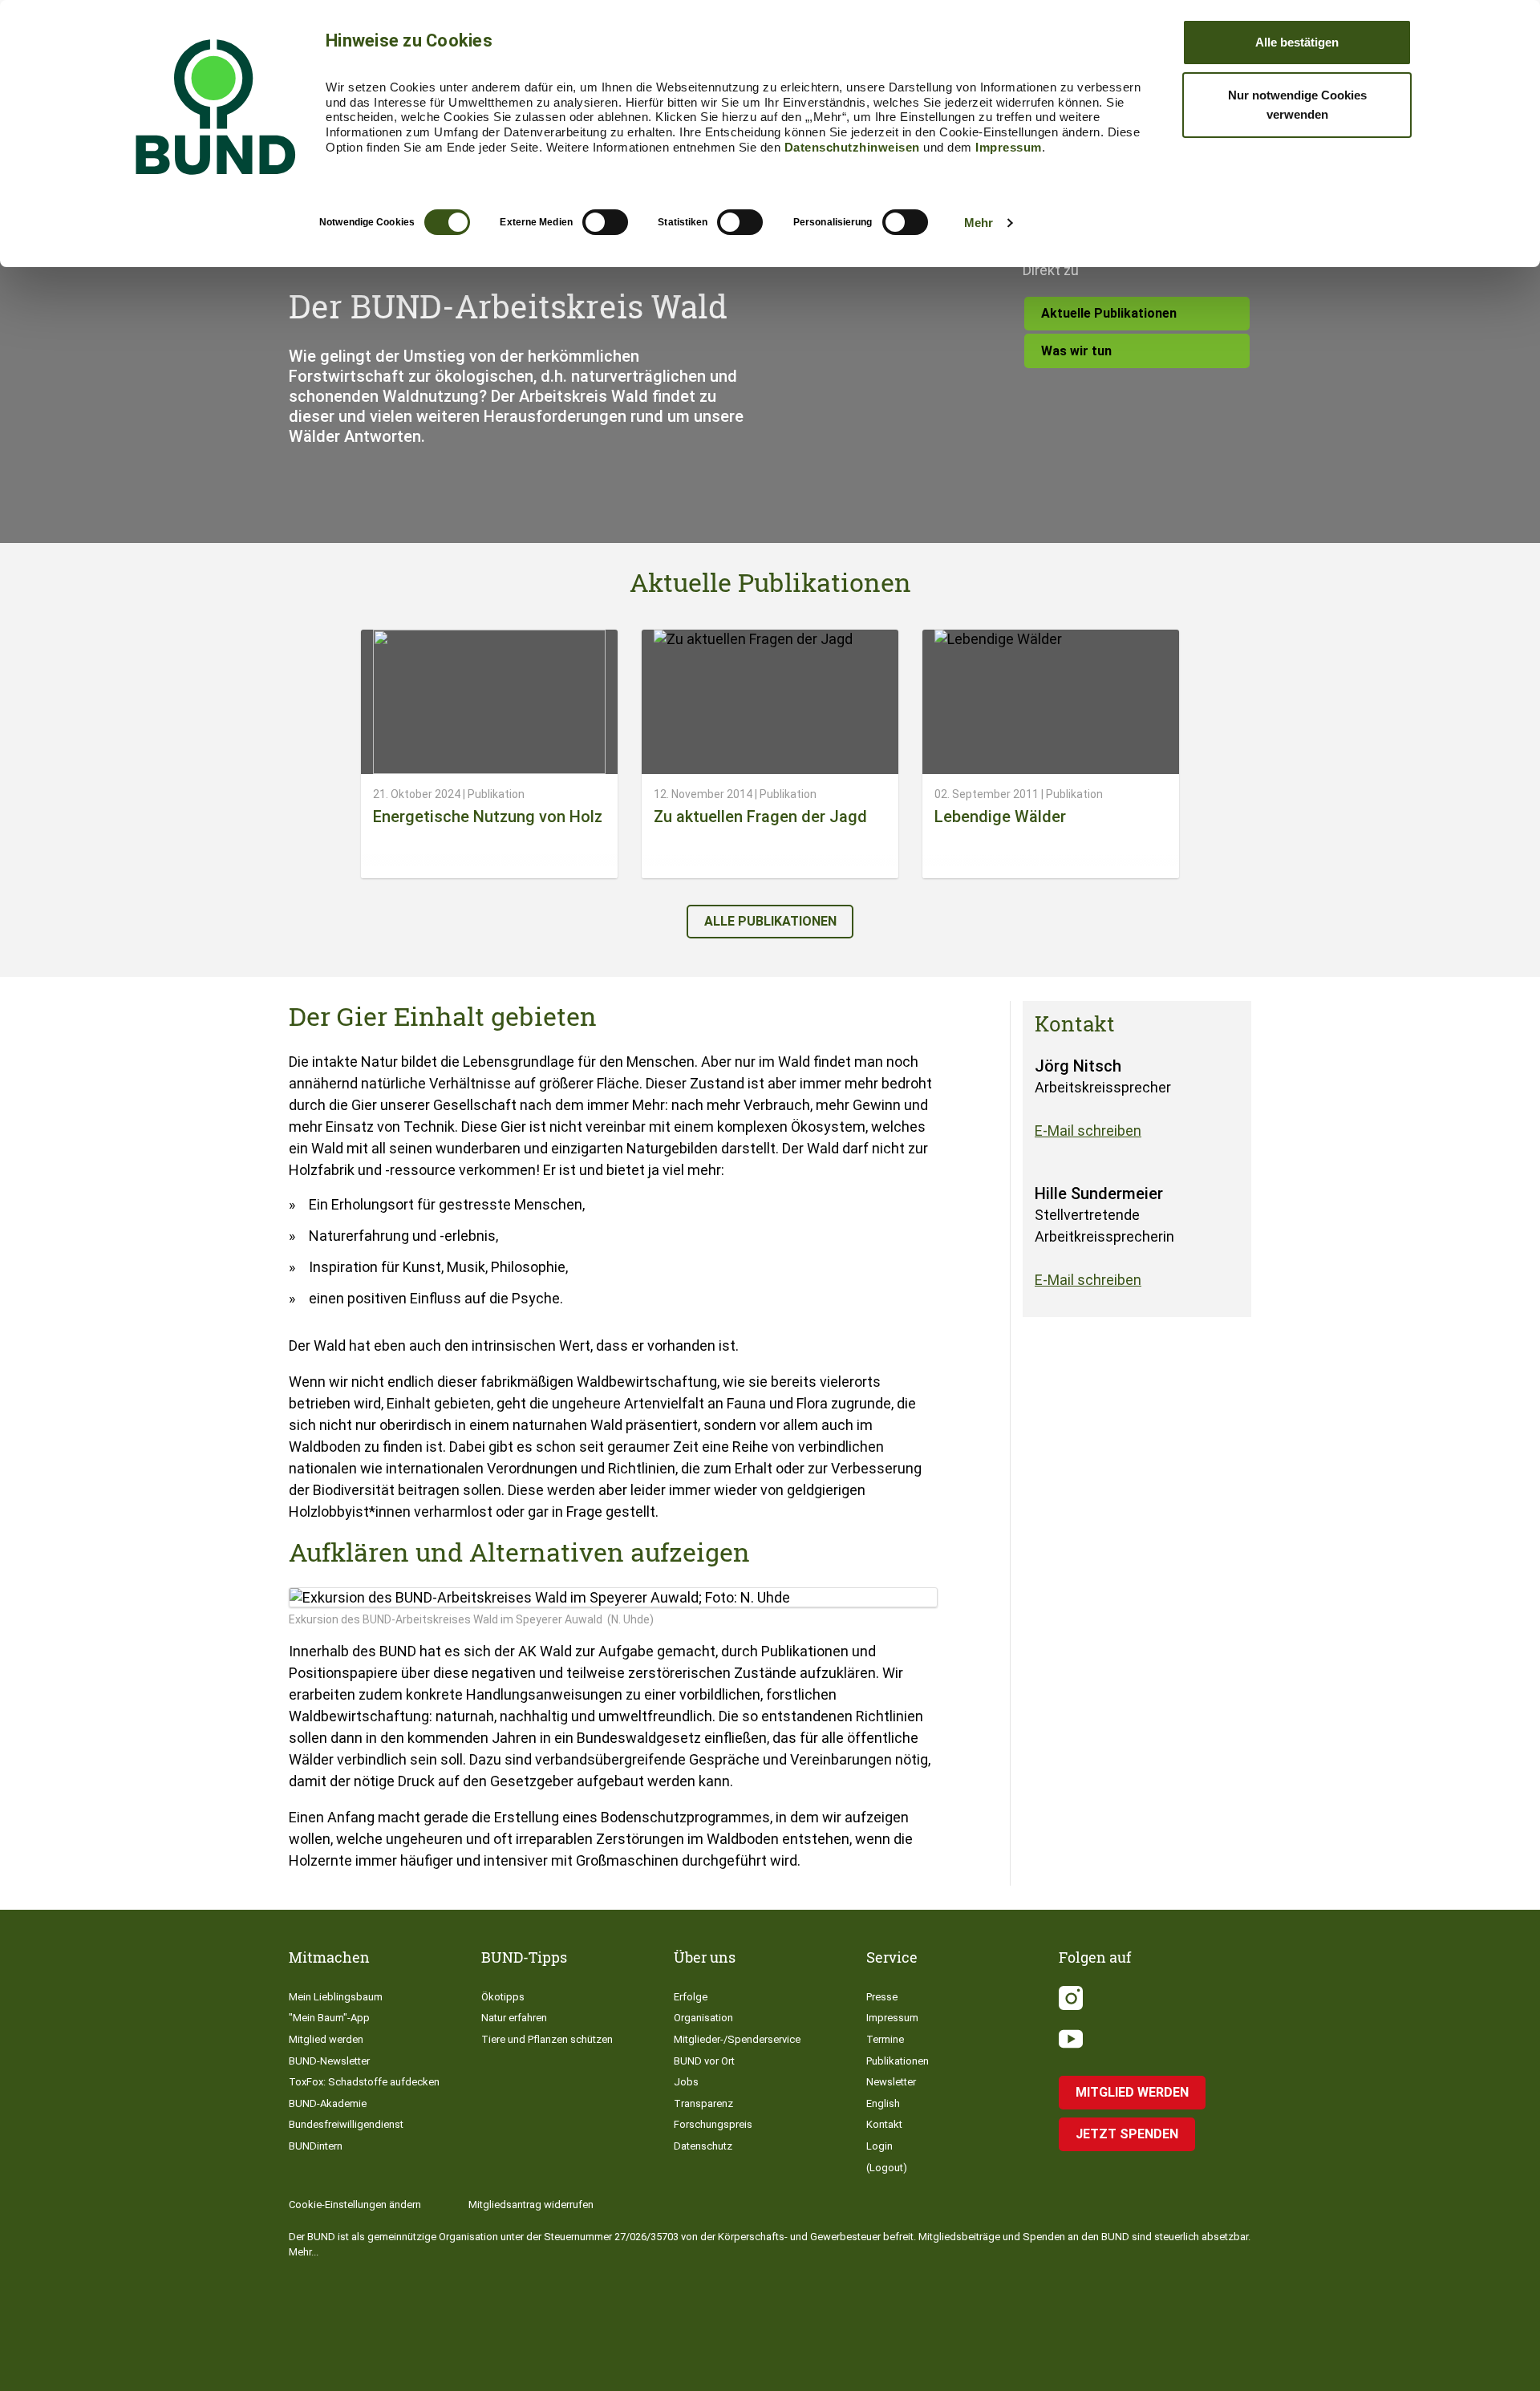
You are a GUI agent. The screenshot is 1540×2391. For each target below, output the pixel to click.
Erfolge (691, 1997)
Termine (885, 2039)
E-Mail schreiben (1088, 1131)
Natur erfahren (514, 2018)
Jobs (686, 2082)
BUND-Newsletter (329, 2061)
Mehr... (304, 2252)
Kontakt (884, 2124)
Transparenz (703, 2103)
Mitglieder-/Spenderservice (737, 2039)
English (883, 2103)
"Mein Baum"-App (329, 2018)
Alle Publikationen (770, 921)
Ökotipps (503, 1997)
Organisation (703, 2018)
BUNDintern (316, 2146)
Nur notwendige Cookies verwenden (1297, 105)
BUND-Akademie (328, 2103)
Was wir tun (1076, 351)
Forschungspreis (713, 2124)
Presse (882, 1997)
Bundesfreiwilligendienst (346, 2124)
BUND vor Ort (704, 2061)
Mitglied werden (326, 2039)
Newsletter (891, 2082)
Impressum (1009, 147)
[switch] (605, 222)
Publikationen (898, 2061)
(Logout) (887, 2168)
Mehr (979, 223)
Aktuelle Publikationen (1109, 313)
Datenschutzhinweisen (852, 147)
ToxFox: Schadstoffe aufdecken (364, 2082)
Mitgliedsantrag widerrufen (531, 2205)
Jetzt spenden (1127, 2134)
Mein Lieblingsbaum (336, 1997)
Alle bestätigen (1297, 42)
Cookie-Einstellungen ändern (355, 2205)
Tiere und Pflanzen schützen (547, 2039)
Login (879, 2146)
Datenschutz (703, 2146)
